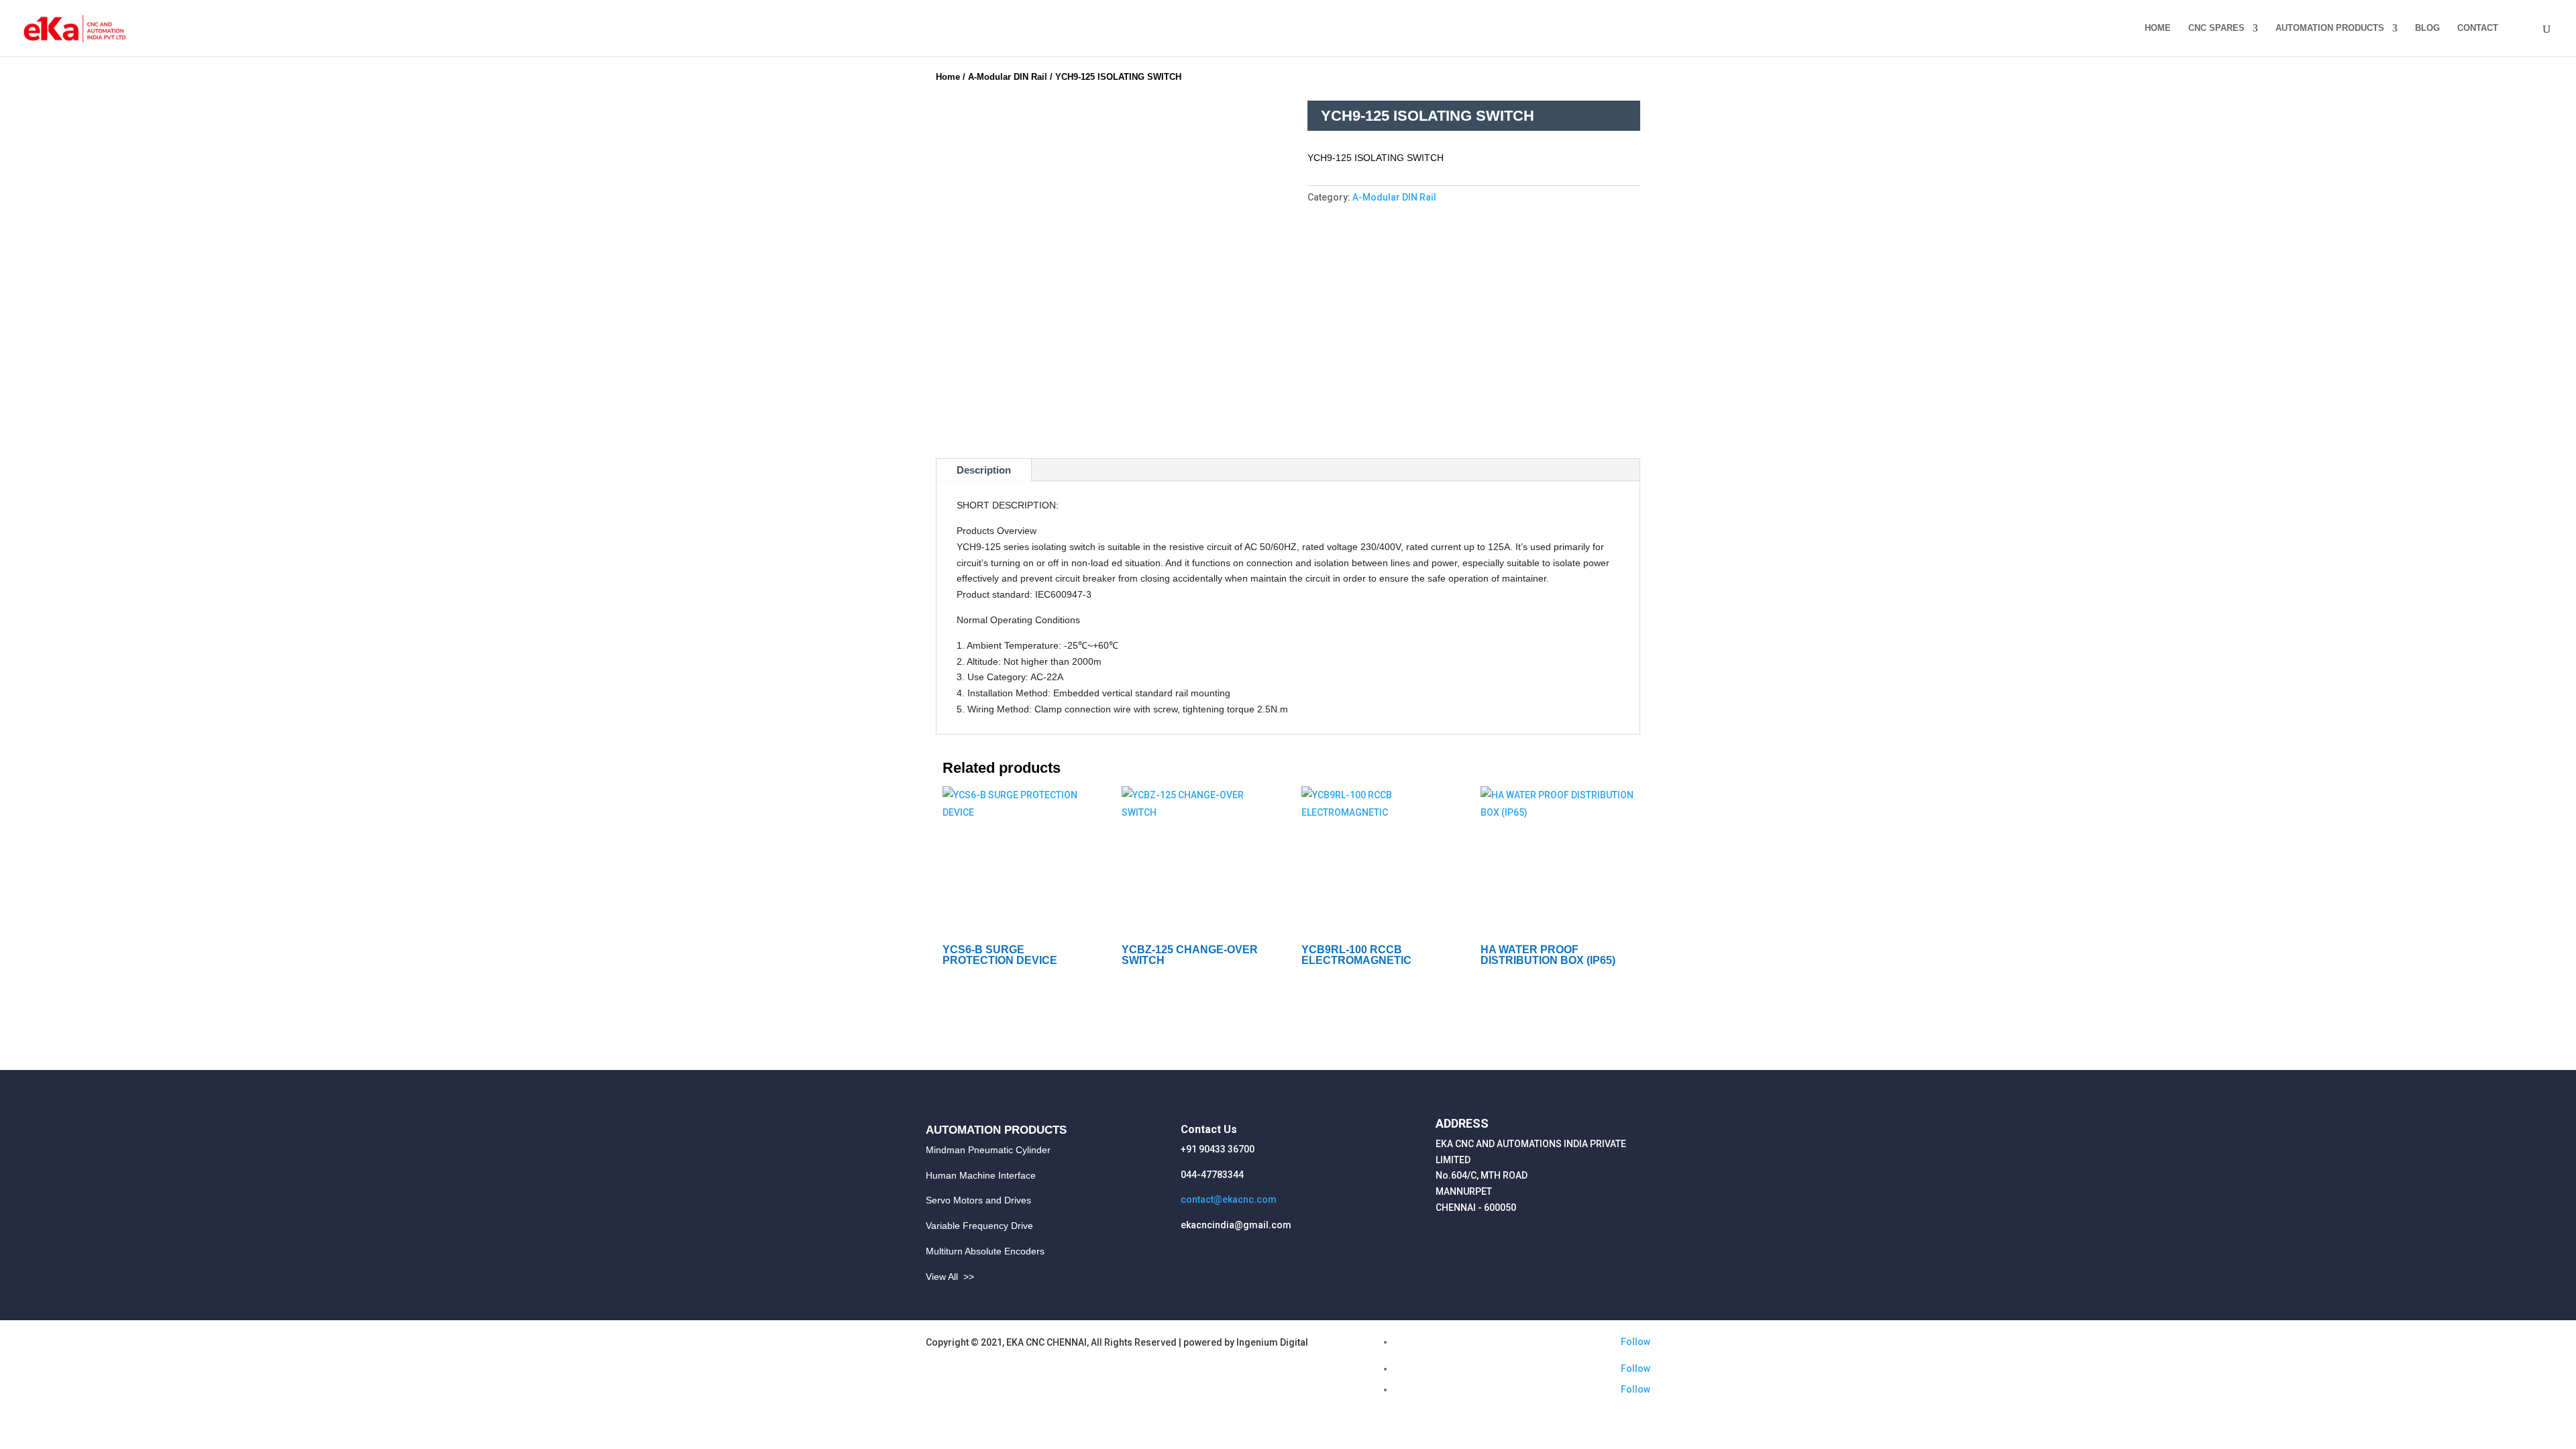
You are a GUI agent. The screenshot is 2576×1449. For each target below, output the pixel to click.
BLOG (2427, 28)
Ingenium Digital (1272, 1342)
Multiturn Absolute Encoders (985, 1251)
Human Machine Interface (981, 1175)
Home (948, 77)
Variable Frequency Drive (979, 1226)
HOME (2158, 28)
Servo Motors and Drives (978, 1200)
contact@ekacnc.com (1229, 1199)
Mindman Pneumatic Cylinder (988, 1150)
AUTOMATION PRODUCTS (2330, 28)
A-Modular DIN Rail (1008, 77)
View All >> (950, 1277)
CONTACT (2478, 28)
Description (984, 470)
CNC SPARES (2216, 28)
